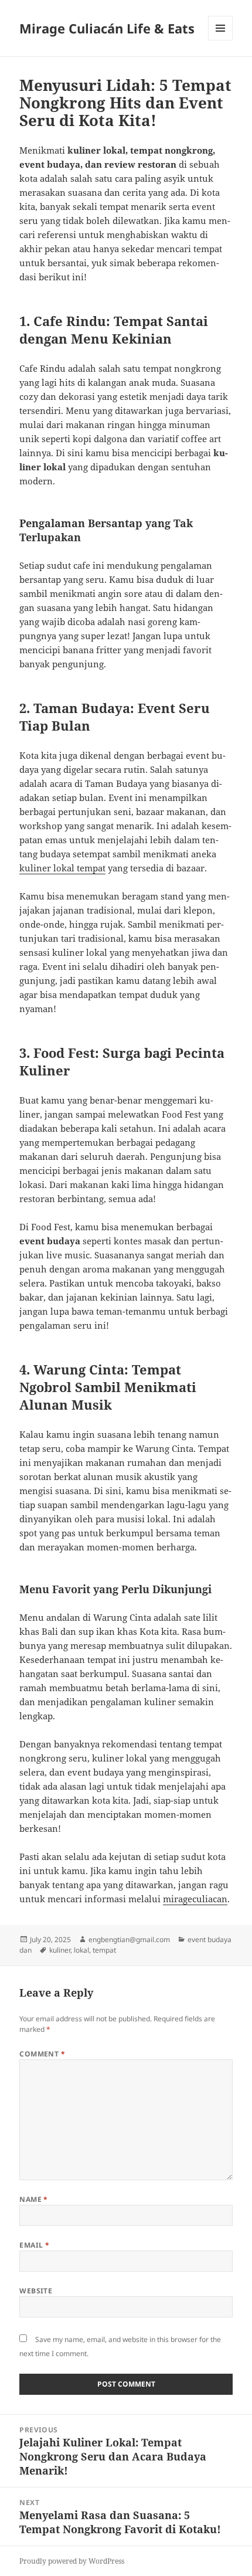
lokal (81, 1950)
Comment (42, 2054)
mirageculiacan (195, 1899)
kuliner (60, 1950)
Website (36, 2291)
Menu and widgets (221, 40)
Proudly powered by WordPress (72, 2561)
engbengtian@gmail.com (129, 1939)
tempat (104, 1950)
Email (34, 2245)
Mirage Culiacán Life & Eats (107, 28)
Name (34, 2199)
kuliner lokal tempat (62, 868)
